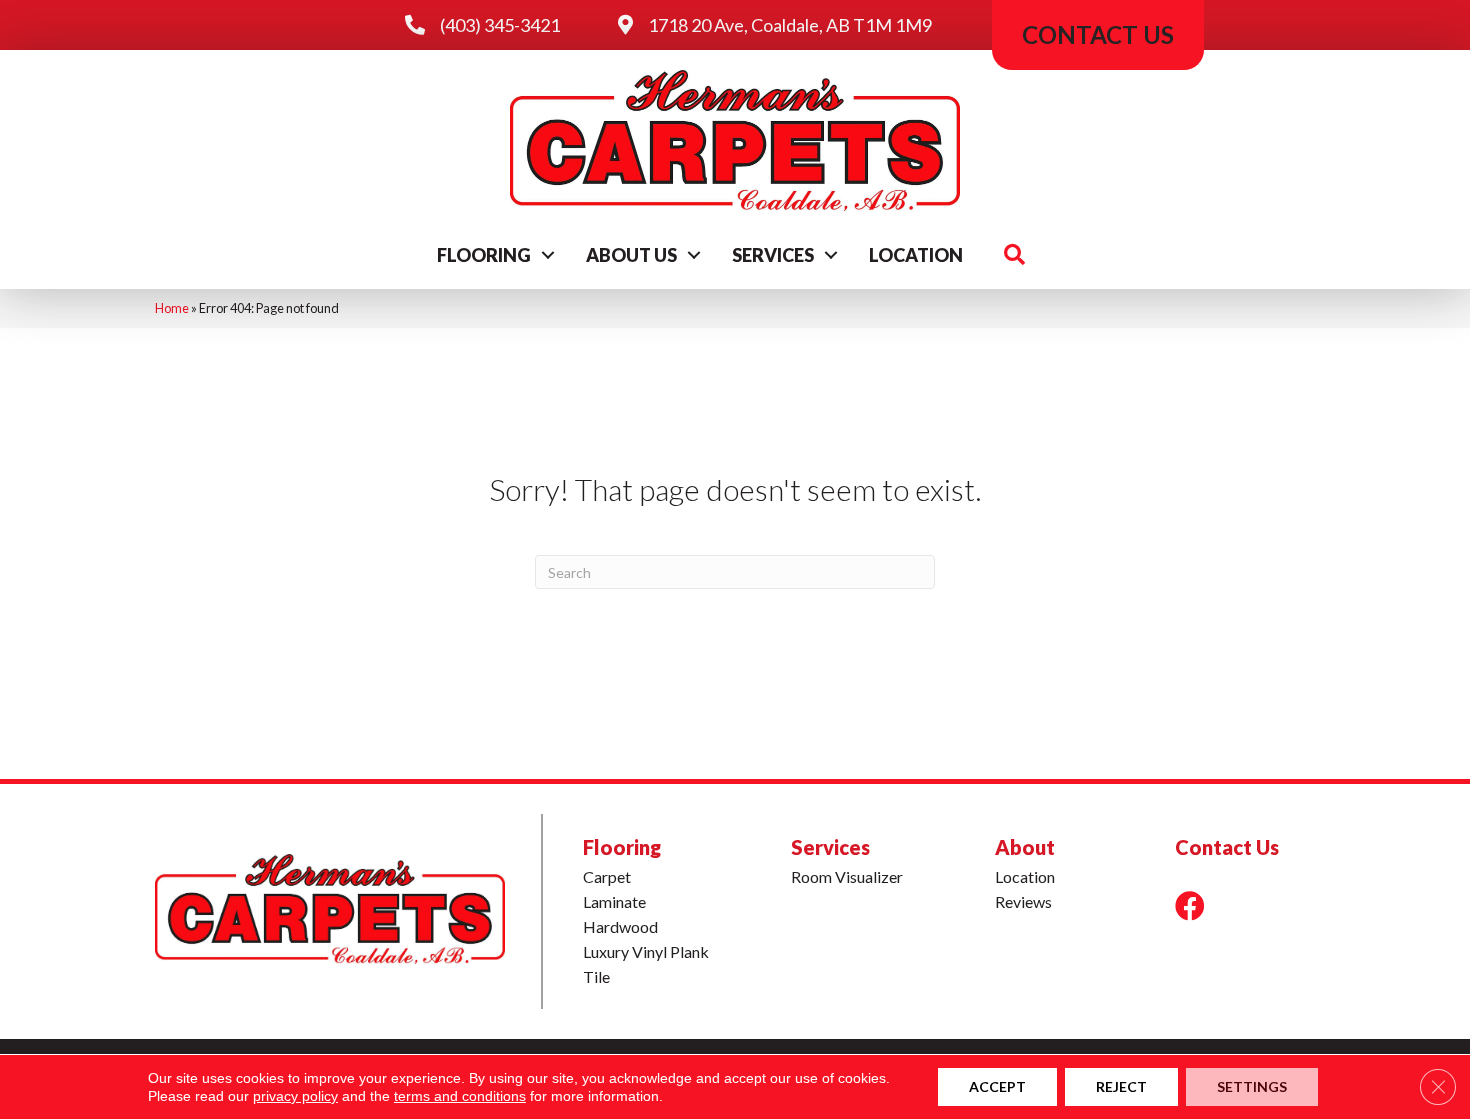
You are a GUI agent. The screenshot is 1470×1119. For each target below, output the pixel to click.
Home (172, 308)
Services (773, 255)
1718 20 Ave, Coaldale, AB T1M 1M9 (790, 25)
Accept (997, 1086)
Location (916, 255)
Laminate (614, 901)
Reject (1121, 1086)
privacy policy (295, 1096)
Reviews (1023, 901)
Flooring (484, 255)
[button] (548, 255)
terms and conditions (460, 1096)
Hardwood (620, 926)
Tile (596, 976)
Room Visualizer (847, 876)
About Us (631, 255)
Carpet (607, 876)
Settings (1252, 1086)
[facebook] (1190, 905)
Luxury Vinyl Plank (646, 951)
